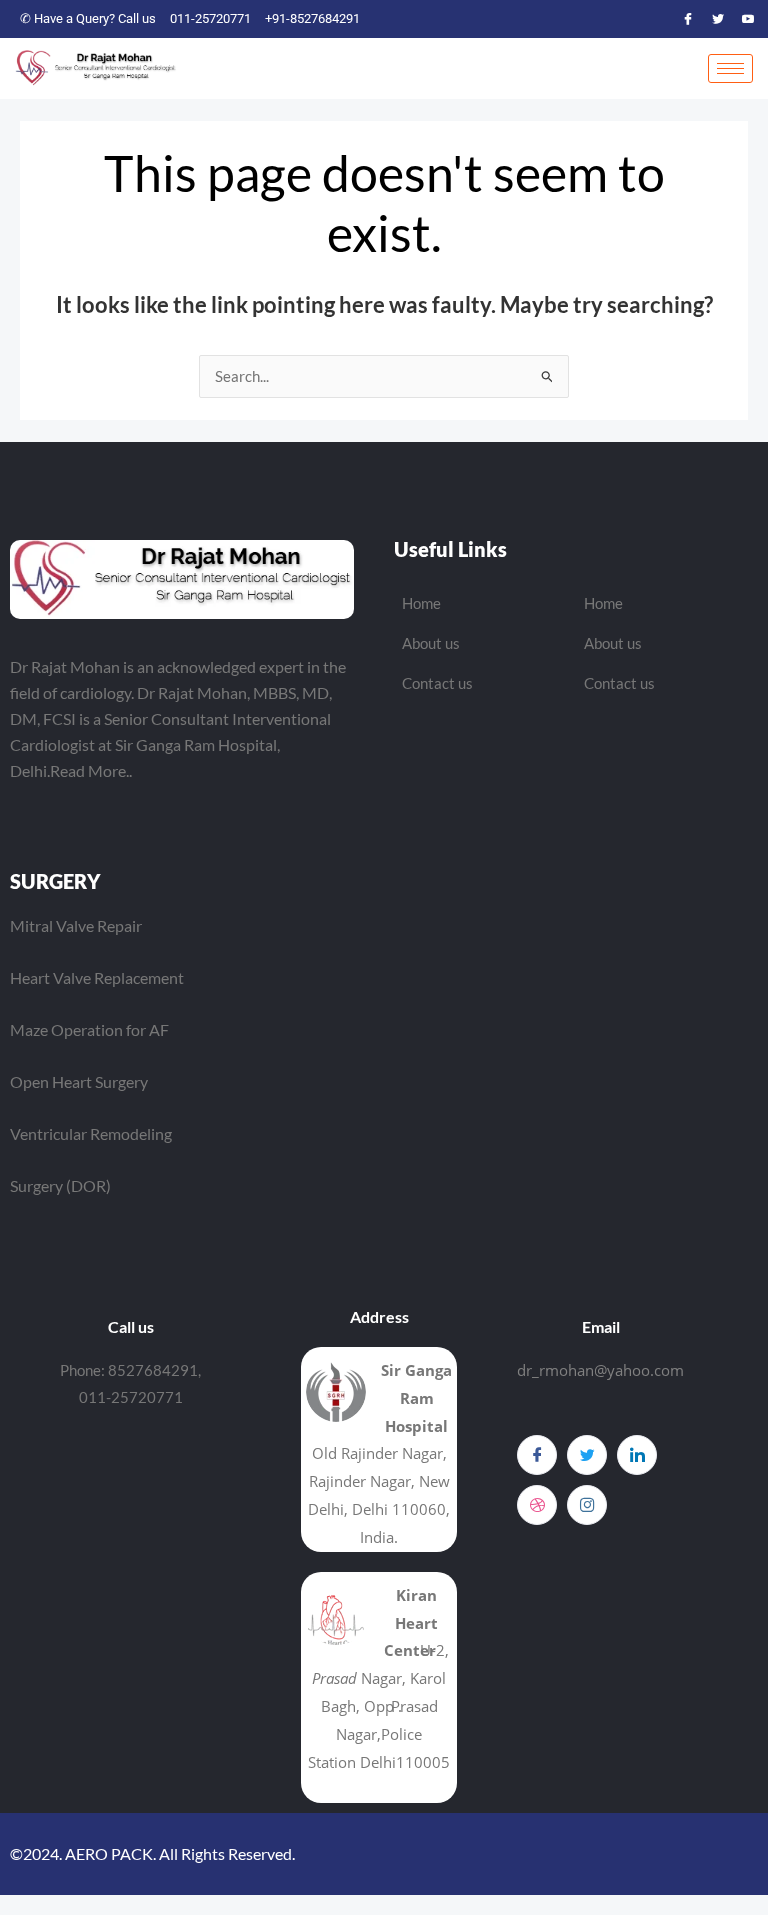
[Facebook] (688, 19)
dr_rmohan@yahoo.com (600, 1370)
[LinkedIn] (637, 1455)
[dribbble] (537, 1505)
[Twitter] (718, 19)
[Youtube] (748, 19)
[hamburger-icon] (730, 68)
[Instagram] (587, 1505)
